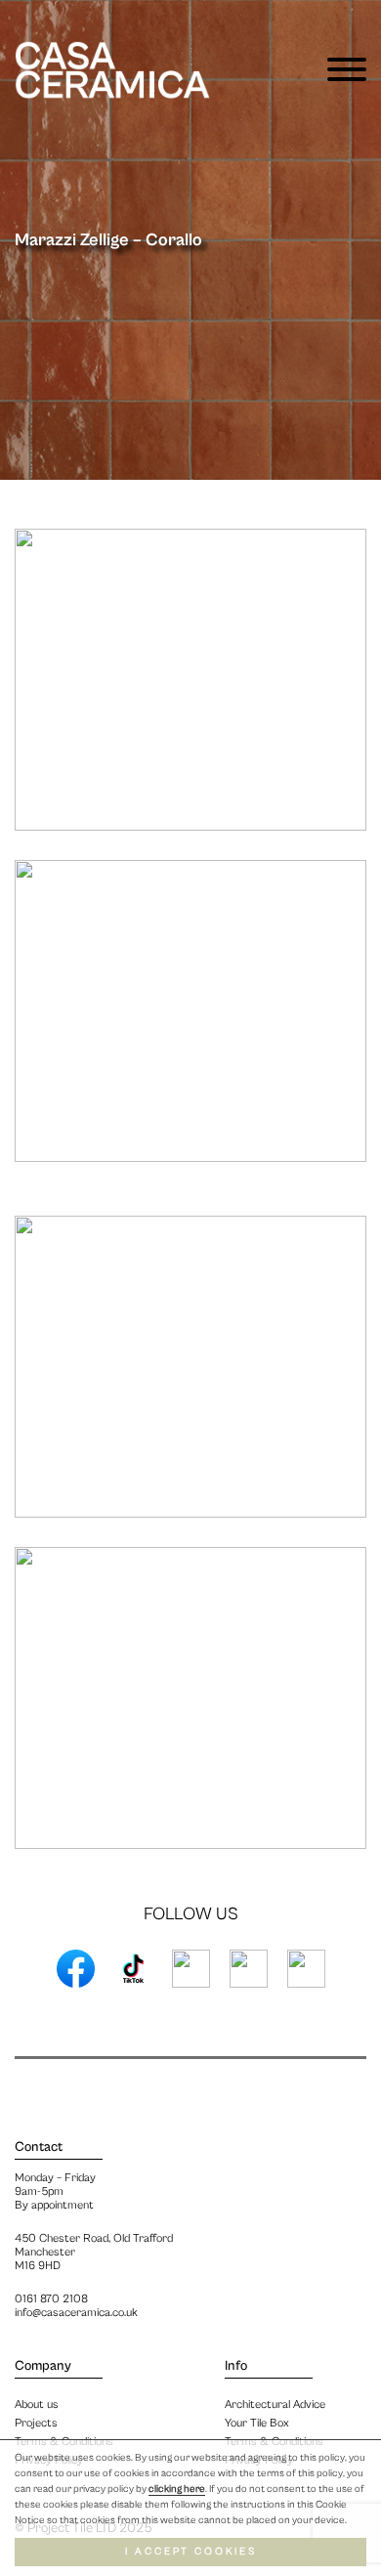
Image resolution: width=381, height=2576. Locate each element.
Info (236, 2366)
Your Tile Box (257, 2423)
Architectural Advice (275, 2404)
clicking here (177, 2489)
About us (37, 2404)
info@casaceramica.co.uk (76, 2313)
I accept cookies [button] (191, 2552)
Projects (36, 2423)
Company (43, 2366)
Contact (39, 2147)
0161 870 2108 (51, 2299)
